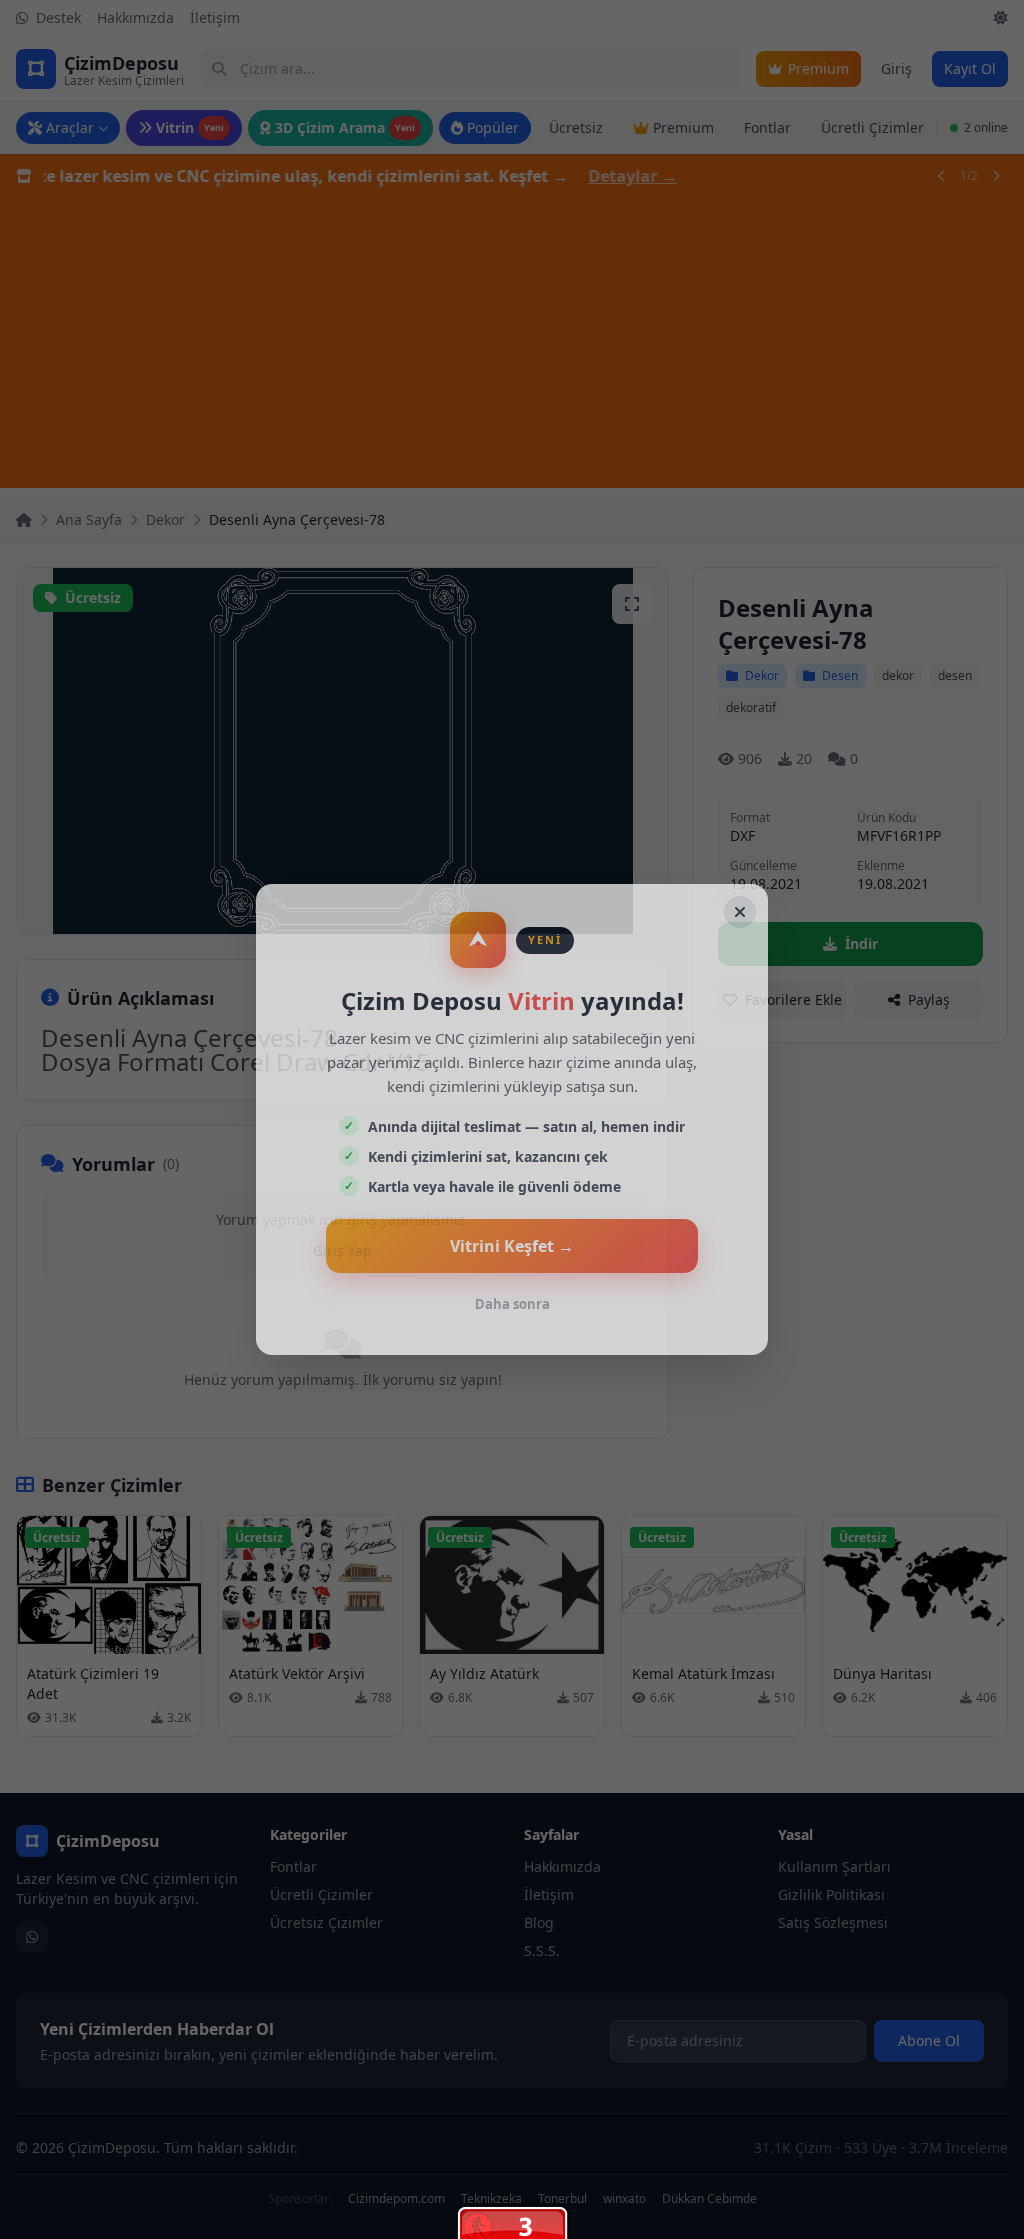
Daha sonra (512, 1304)
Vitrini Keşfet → (512, 1246)
